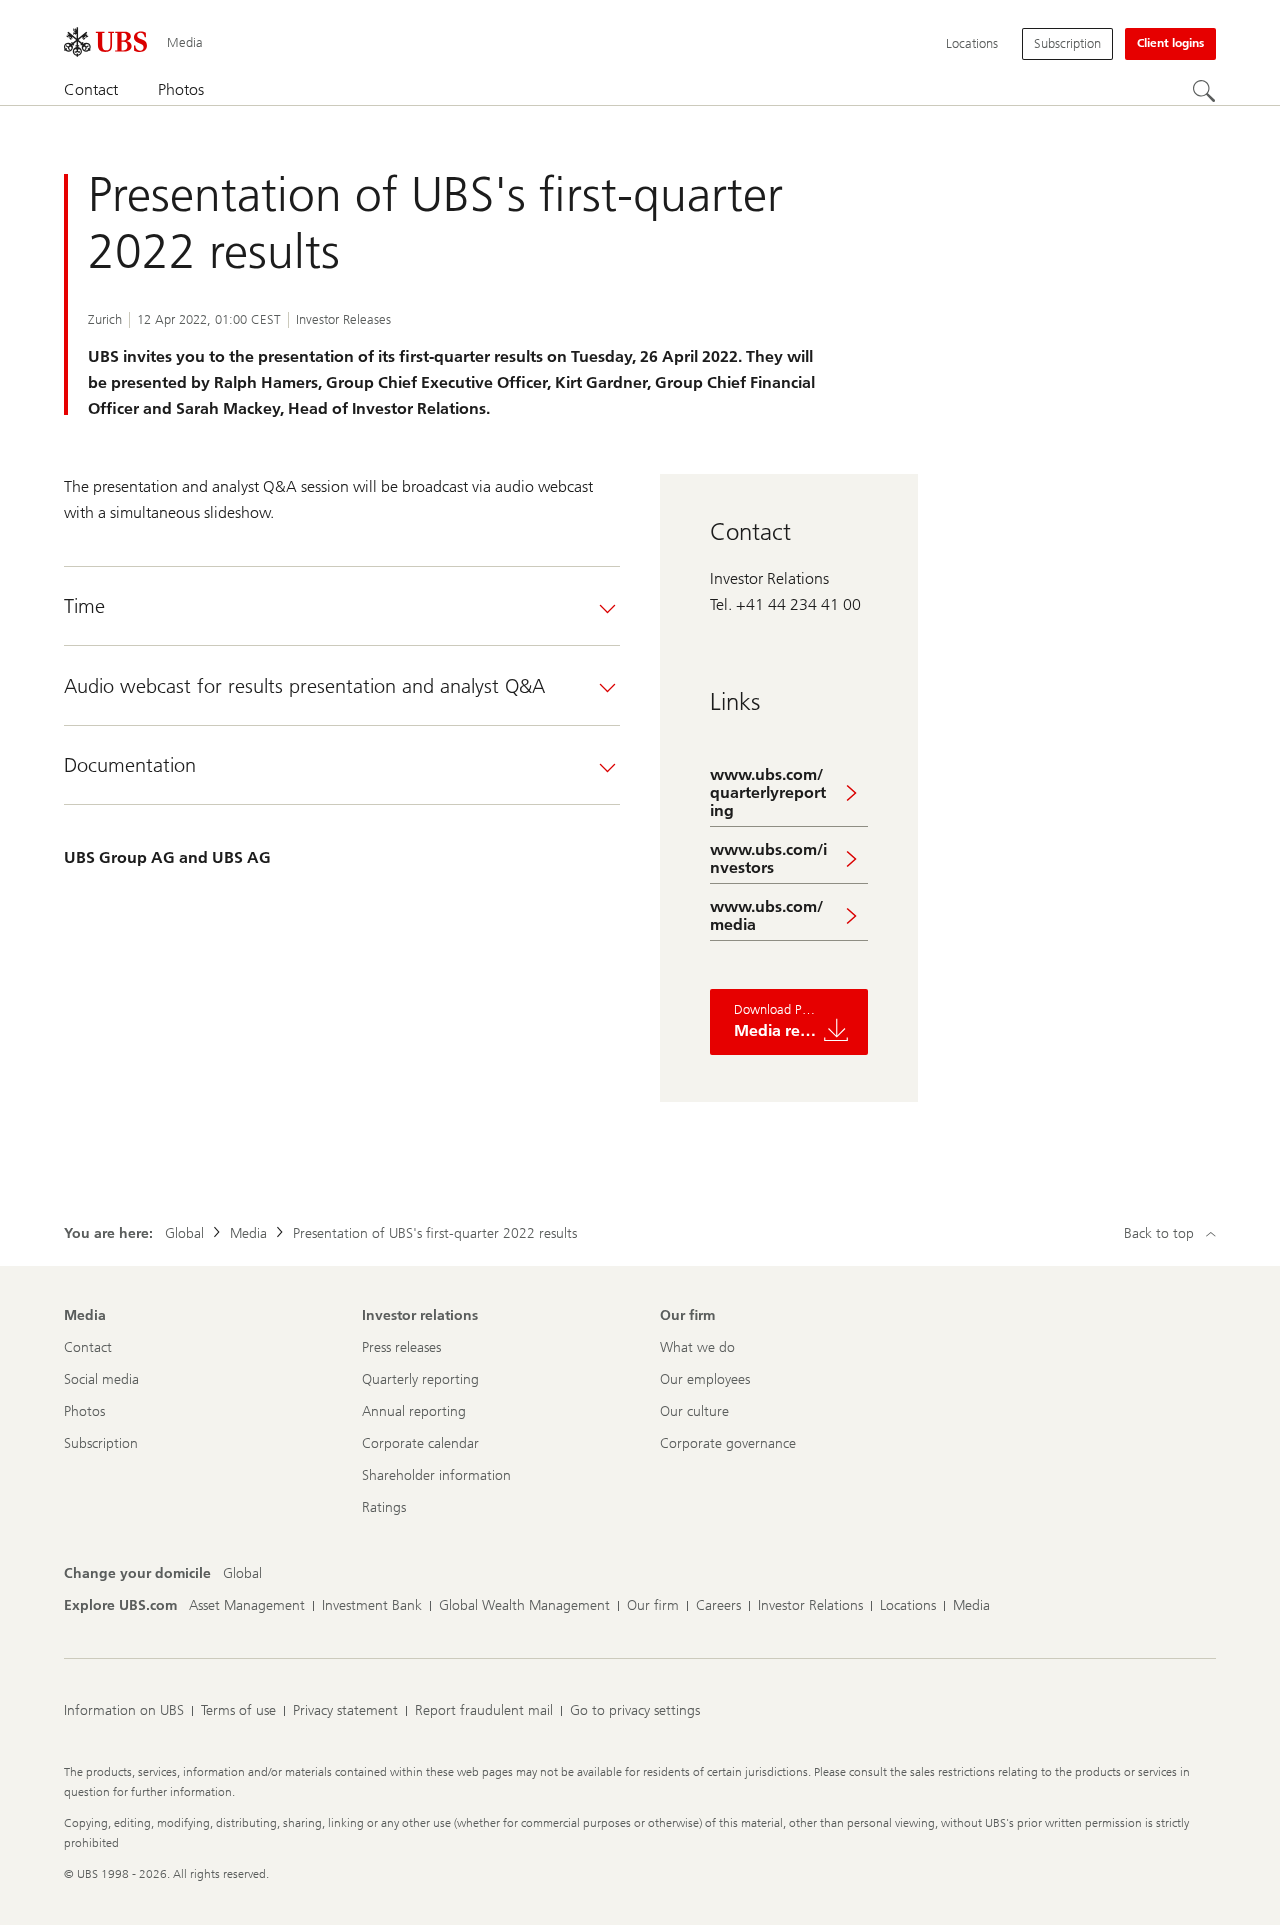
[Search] (1204, 91)
